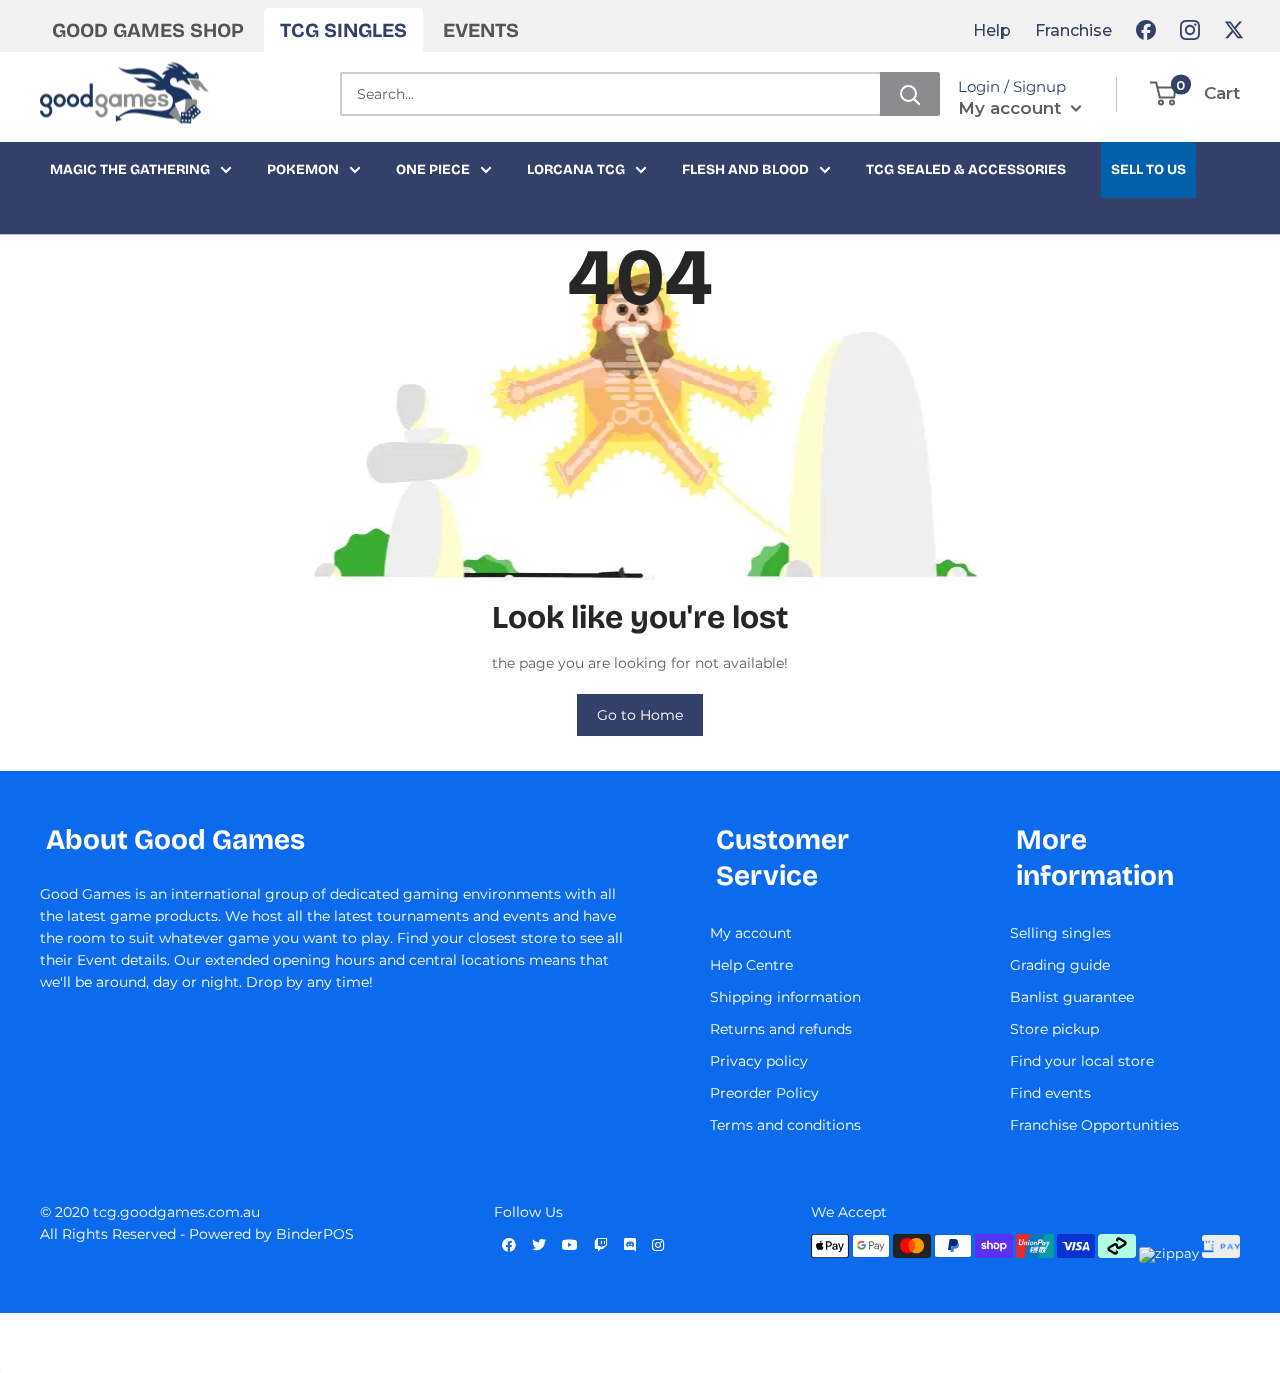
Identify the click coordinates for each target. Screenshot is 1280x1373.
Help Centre (751, 965)
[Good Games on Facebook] (1146, 30)
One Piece (433, 169)
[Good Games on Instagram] (1190, 30)
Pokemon (303, 169)
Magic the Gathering (130, 169)
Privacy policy (759, 1061)
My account (1012, 108)
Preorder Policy (764, 1093)
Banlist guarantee (1072, 997)
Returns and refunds (781, 1029)
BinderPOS (315, 1234)
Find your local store (1082, 1061)
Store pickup (1054, 1029)
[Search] (910, 94)
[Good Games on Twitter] (1234, 30)
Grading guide (1060, 965)
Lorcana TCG (576, 169)
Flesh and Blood (745, 169)
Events (481, 30)
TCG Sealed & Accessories (966, 169)
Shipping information (785, 997)
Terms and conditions (785, 1125)
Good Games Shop (148, 30)
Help (992, 30)
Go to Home (640, 715)
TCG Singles (343, 30)
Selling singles (1060, 933)
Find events (1050, 1093)
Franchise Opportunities (1094, 1125)
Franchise (1073, 30)
